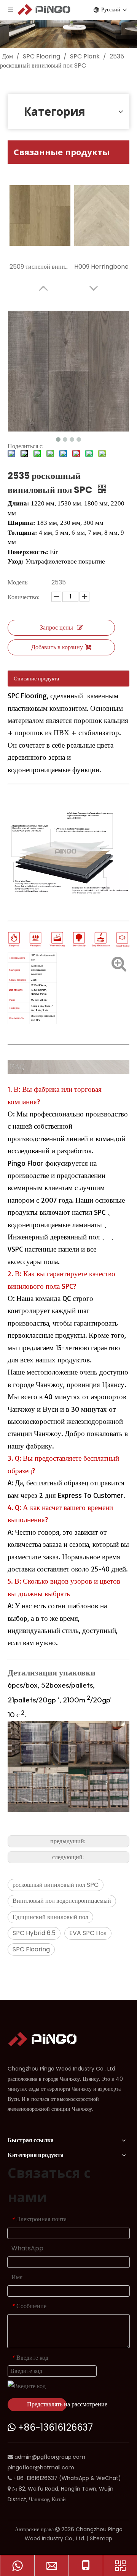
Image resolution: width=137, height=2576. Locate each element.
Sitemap (101, 2538)
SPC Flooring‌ (31, 1949)
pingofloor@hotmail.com (41, 2467)
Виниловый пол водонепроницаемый (62, 1901)
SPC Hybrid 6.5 (34, 1933)
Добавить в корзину (57, 647)
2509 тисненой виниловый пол (40, 267)
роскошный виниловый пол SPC (56, 1885)
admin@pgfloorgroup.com (50, 2457)
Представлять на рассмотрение (47, 2404)
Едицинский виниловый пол (50, 1917)
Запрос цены (57, 627)
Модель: (18, 582)
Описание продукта (36, 679)
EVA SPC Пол (88, 1933)
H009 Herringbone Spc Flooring (105, 267)
